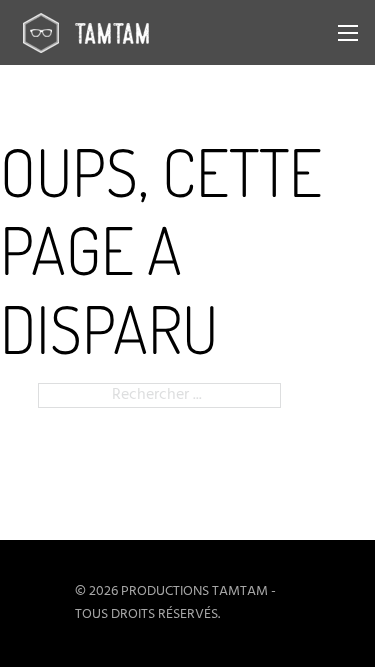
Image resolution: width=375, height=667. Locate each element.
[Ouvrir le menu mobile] (348, 33)
